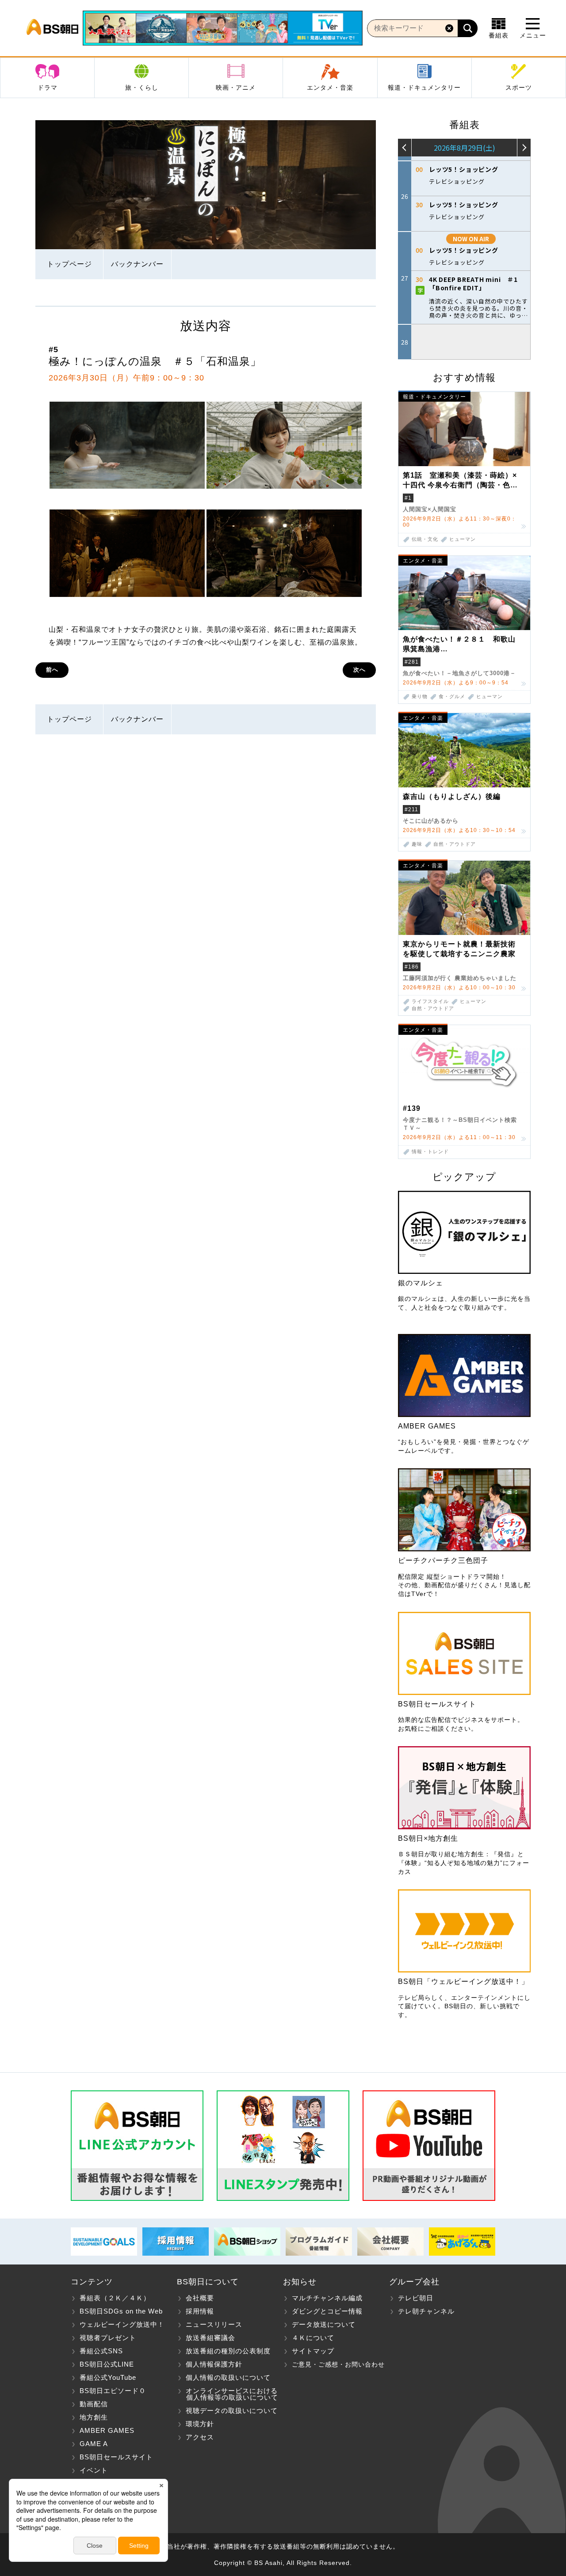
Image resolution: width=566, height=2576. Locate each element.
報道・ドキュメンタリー (424, 87)
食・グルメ (452, 697)
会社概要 (200, 2298)
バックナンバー (137, 264)
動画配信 (94, 2404)
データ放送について (324, 2324)
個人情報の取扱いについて (228, 2377)
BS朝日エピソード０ (113, 2391)
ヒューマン (463, 539)
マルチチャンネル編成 (327, 2298)
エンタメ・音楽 (330, 87)
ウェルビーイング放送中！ (122, 2324)
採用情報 (200, 2311)
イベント (94, 2470)
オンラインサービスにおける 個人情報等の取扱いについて (228, 2394)
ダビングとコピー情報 (327, 2311)
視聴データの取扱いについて (232, 2411)
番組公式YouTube (108, 2377)
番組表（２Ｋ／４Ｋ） (115, 2298)
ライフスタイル (430, 1001)
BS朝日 (52, 28)
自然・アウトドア (455, 844)
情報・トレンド (430, 1152)
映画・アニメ (236, 87)
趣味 (417, 844)
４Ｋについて (313, 2338)
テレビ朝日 (416, 2298)
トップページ (69, 264)
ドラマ (48, 87)
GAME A (94, 2444)
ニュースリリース (214, 2324)
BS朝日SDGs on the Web (121, 2311)
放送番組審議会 (210, 2338)
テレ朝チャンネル (426, 2311)
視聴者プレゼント (108, 2338)
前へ (52, 670)
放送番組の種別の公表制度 (228, 2351)
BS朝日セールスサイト (116, 2457)
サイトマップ (313, 2351)
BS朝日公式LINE (107, 2364)
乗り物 (420, 697)
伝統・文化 (425, 539)
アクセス (200, 2437)
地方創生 (94, 2417)
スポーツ (519, 87)
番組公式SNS (101, 2351)
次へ (359, 670)
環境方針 (200, 2424)
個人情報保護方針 (214, 2364)
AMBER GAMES (107, 2430)
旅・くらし (142, 87)
